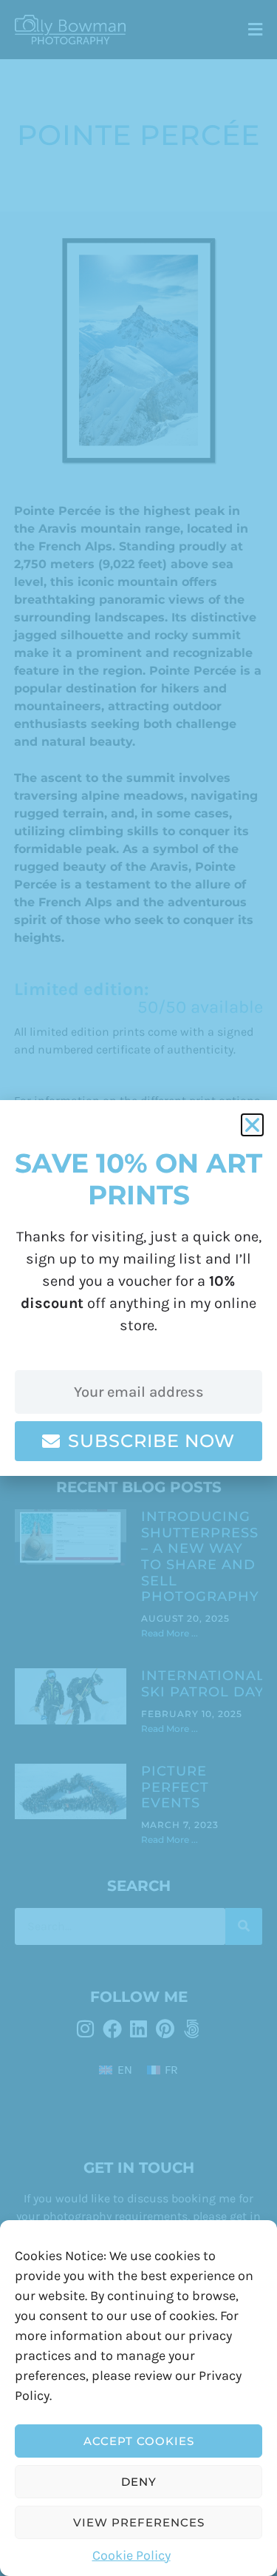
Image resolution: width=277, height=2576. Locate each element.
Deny (139, 2482)
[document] (138, 1288)
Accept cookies (139, 2441)
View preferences (139, 2522)
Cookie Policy (131, 2555)
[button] (252, 1125)
